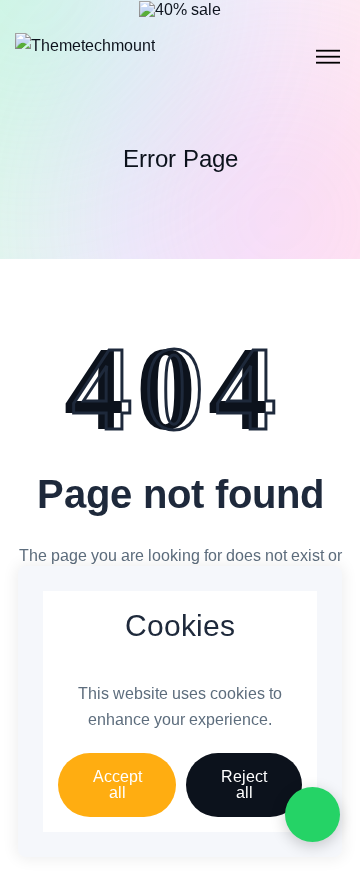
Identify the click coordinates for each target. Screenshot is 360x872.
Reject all (244, 784)
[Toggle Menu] (328, 56)
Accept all (117, 784)
